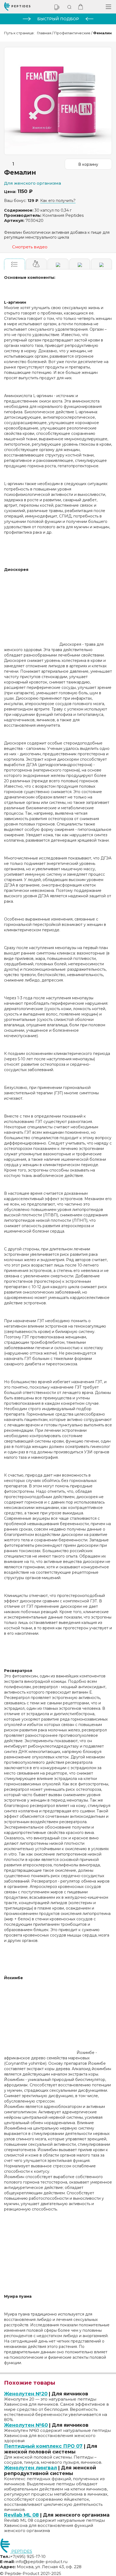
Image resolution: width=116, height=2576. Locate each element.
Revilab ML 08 (21, 2515)
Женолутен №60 (26, 2425)
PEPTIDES (21, 6)
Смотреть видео (30, 247)
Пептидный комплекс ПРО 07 (43, 2446)
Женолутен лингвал (30, 2468)
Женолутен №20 (26, 2394)
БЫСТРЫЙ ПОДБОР (59, 19)
